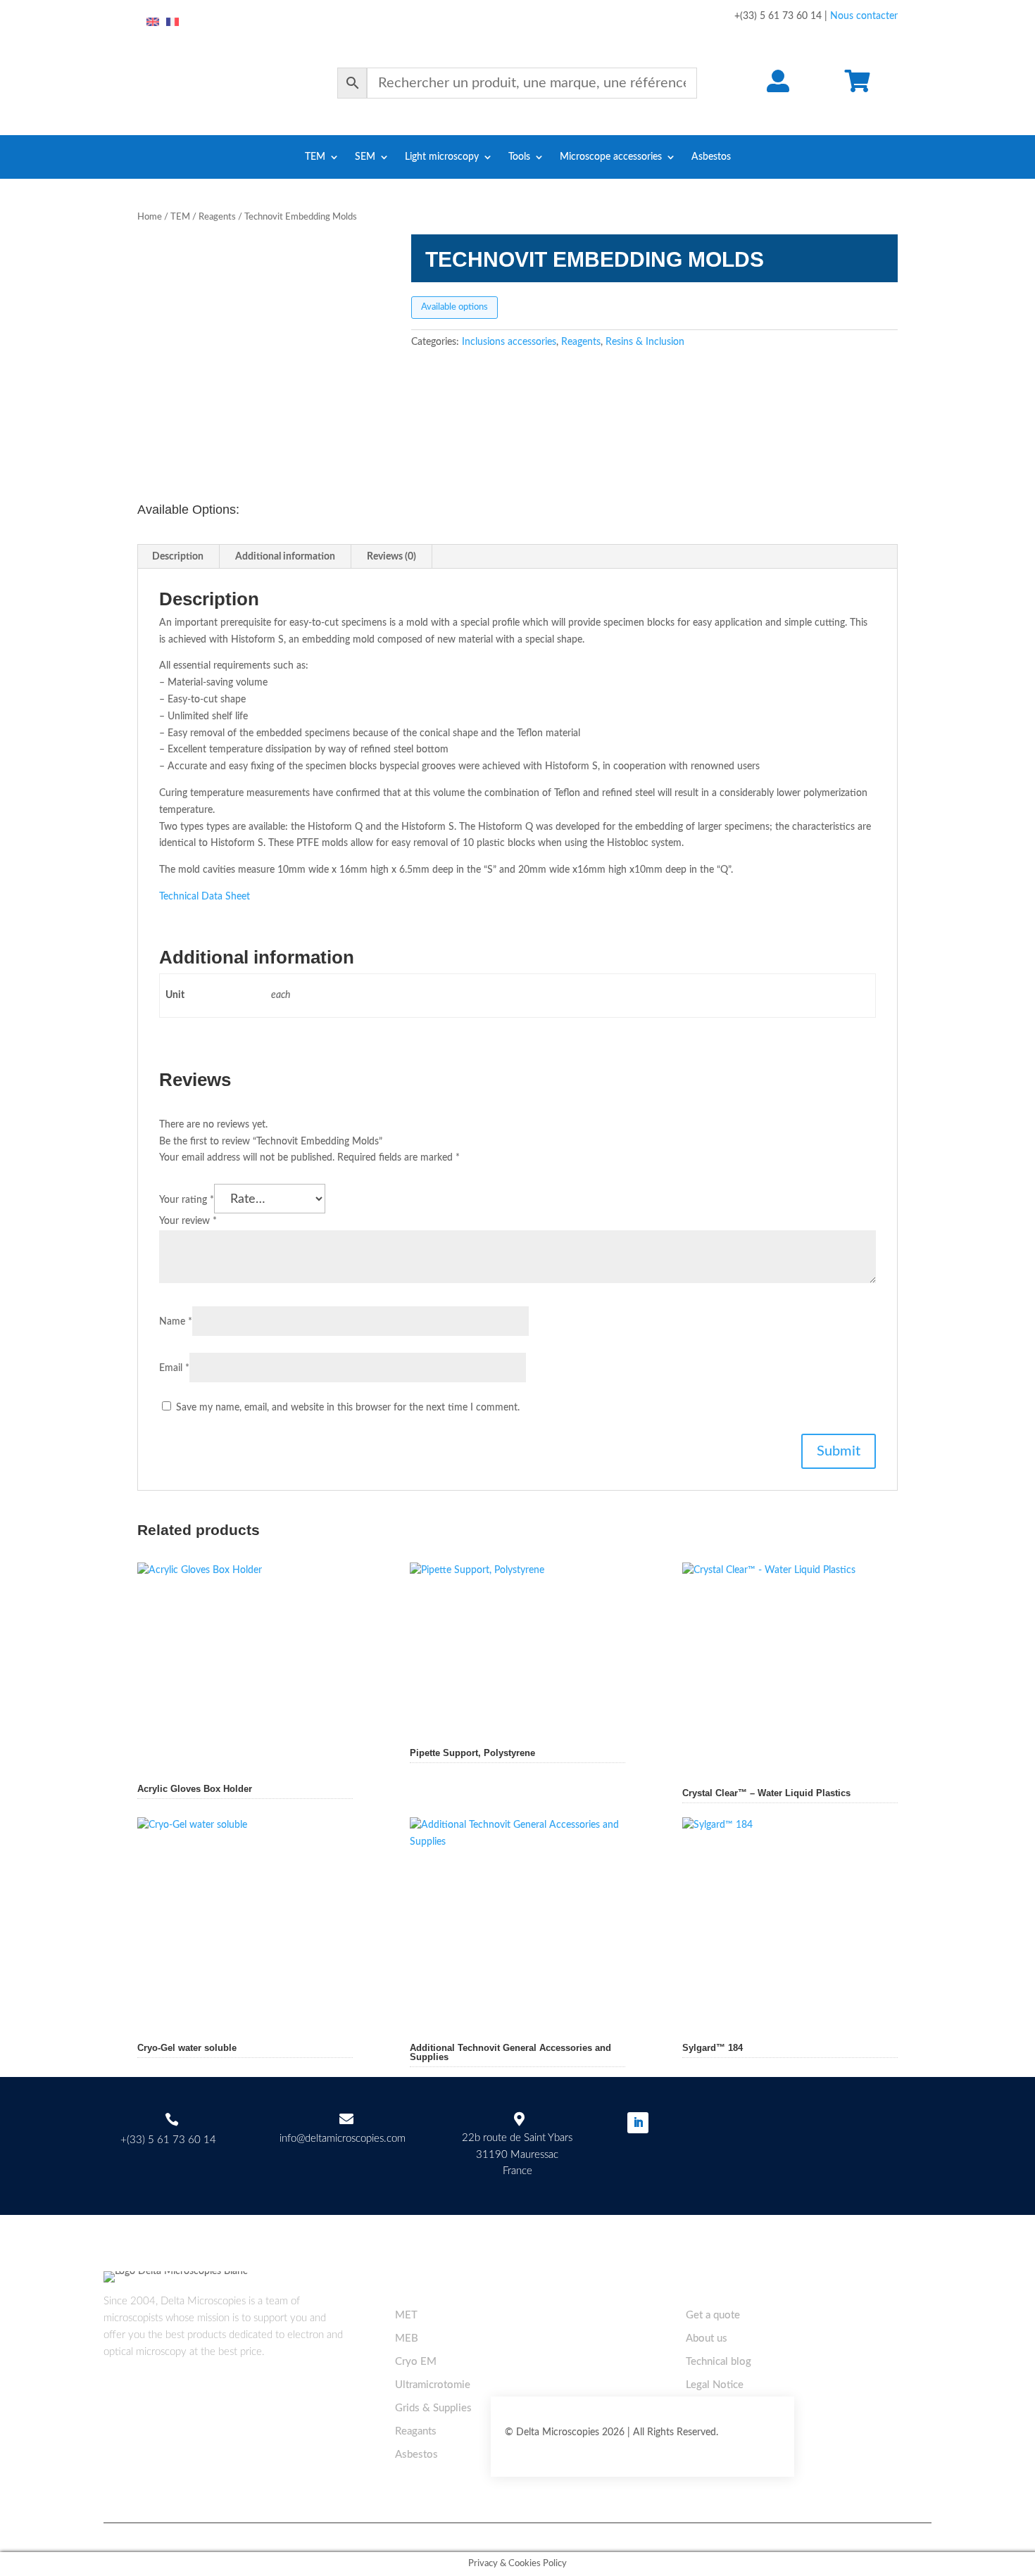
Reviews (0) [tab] (391, 557)
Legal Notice (715, 2385)
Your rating (187, 1200)
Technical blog (719, 2362)
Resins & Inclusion (645, 342)
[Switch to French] (172, 23)
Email (174, 1368)
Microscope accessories (611, 157)
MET (406, 2315)
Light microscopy (442, 157)
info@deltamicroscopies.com (343, 2139)
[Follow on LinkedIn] (638, 2123)
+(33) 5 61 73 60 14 (168, 2140)
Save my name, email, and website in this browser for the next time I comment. (348, 1408)
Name (176, 1322)
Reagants (416, 2431)
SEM (365, 157)
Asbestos (711, 157)
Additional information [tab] (285, 557)
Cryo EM (416, 2362)
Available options (454, 307)
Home (150, 217)
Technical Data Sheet (205, 897)
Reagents (217, 217)
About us (707, 2338)
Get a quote (713, 2315)
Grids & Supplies (433, 2408)
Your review (188, 1221)
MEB (407, 2338)
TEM (315, 157)
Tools (519, 157)
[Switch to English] (153, 23)
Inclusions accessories (509, 342)
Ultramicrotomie (433, 2385)
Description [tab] (178, 557)
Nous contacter (864, 16)
